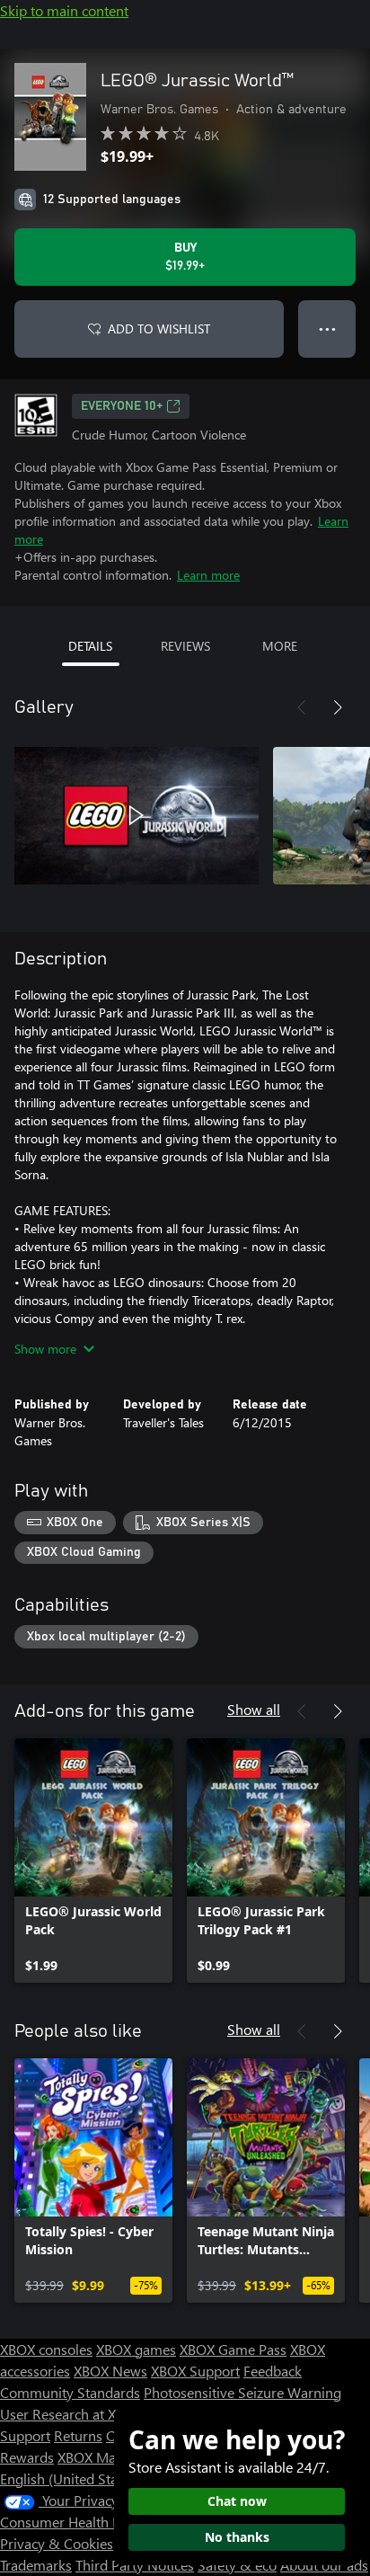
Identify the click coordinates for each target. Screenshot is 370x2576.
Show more (45, 1349)
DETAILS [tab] (90, 646)
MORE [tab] (280, 646)
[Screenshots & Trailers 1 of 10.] (137, 815)
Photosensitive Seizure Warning (242, 2392)
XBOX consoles (46, 2349)
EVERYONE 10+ (122, 406)
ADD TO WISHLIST (159, 329)
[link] (93, 1861)
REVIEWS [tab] (185, 646)
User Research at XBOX (73, 2414)
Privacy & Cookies (57, 2543)
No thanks (237, 2537)
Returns (78, 2435)
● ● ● (327, 329)
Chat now (237, 2501)
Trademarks (36, 2565)
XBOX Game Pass (233, 2349)
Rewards (27, 2457)
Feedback (273, 2371)
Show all (254, 1709)
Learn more (208, 575)
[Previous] (302, 707)
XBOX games (136, 2349)
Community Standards (70, 2392)
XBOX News (110, 2371)
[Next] (338, 707)
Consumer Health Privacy (79, 2522)
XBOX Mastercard (112, 2457)
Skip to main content (64, 10)
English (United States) (70, 2478)
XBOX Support (195, 2371)
